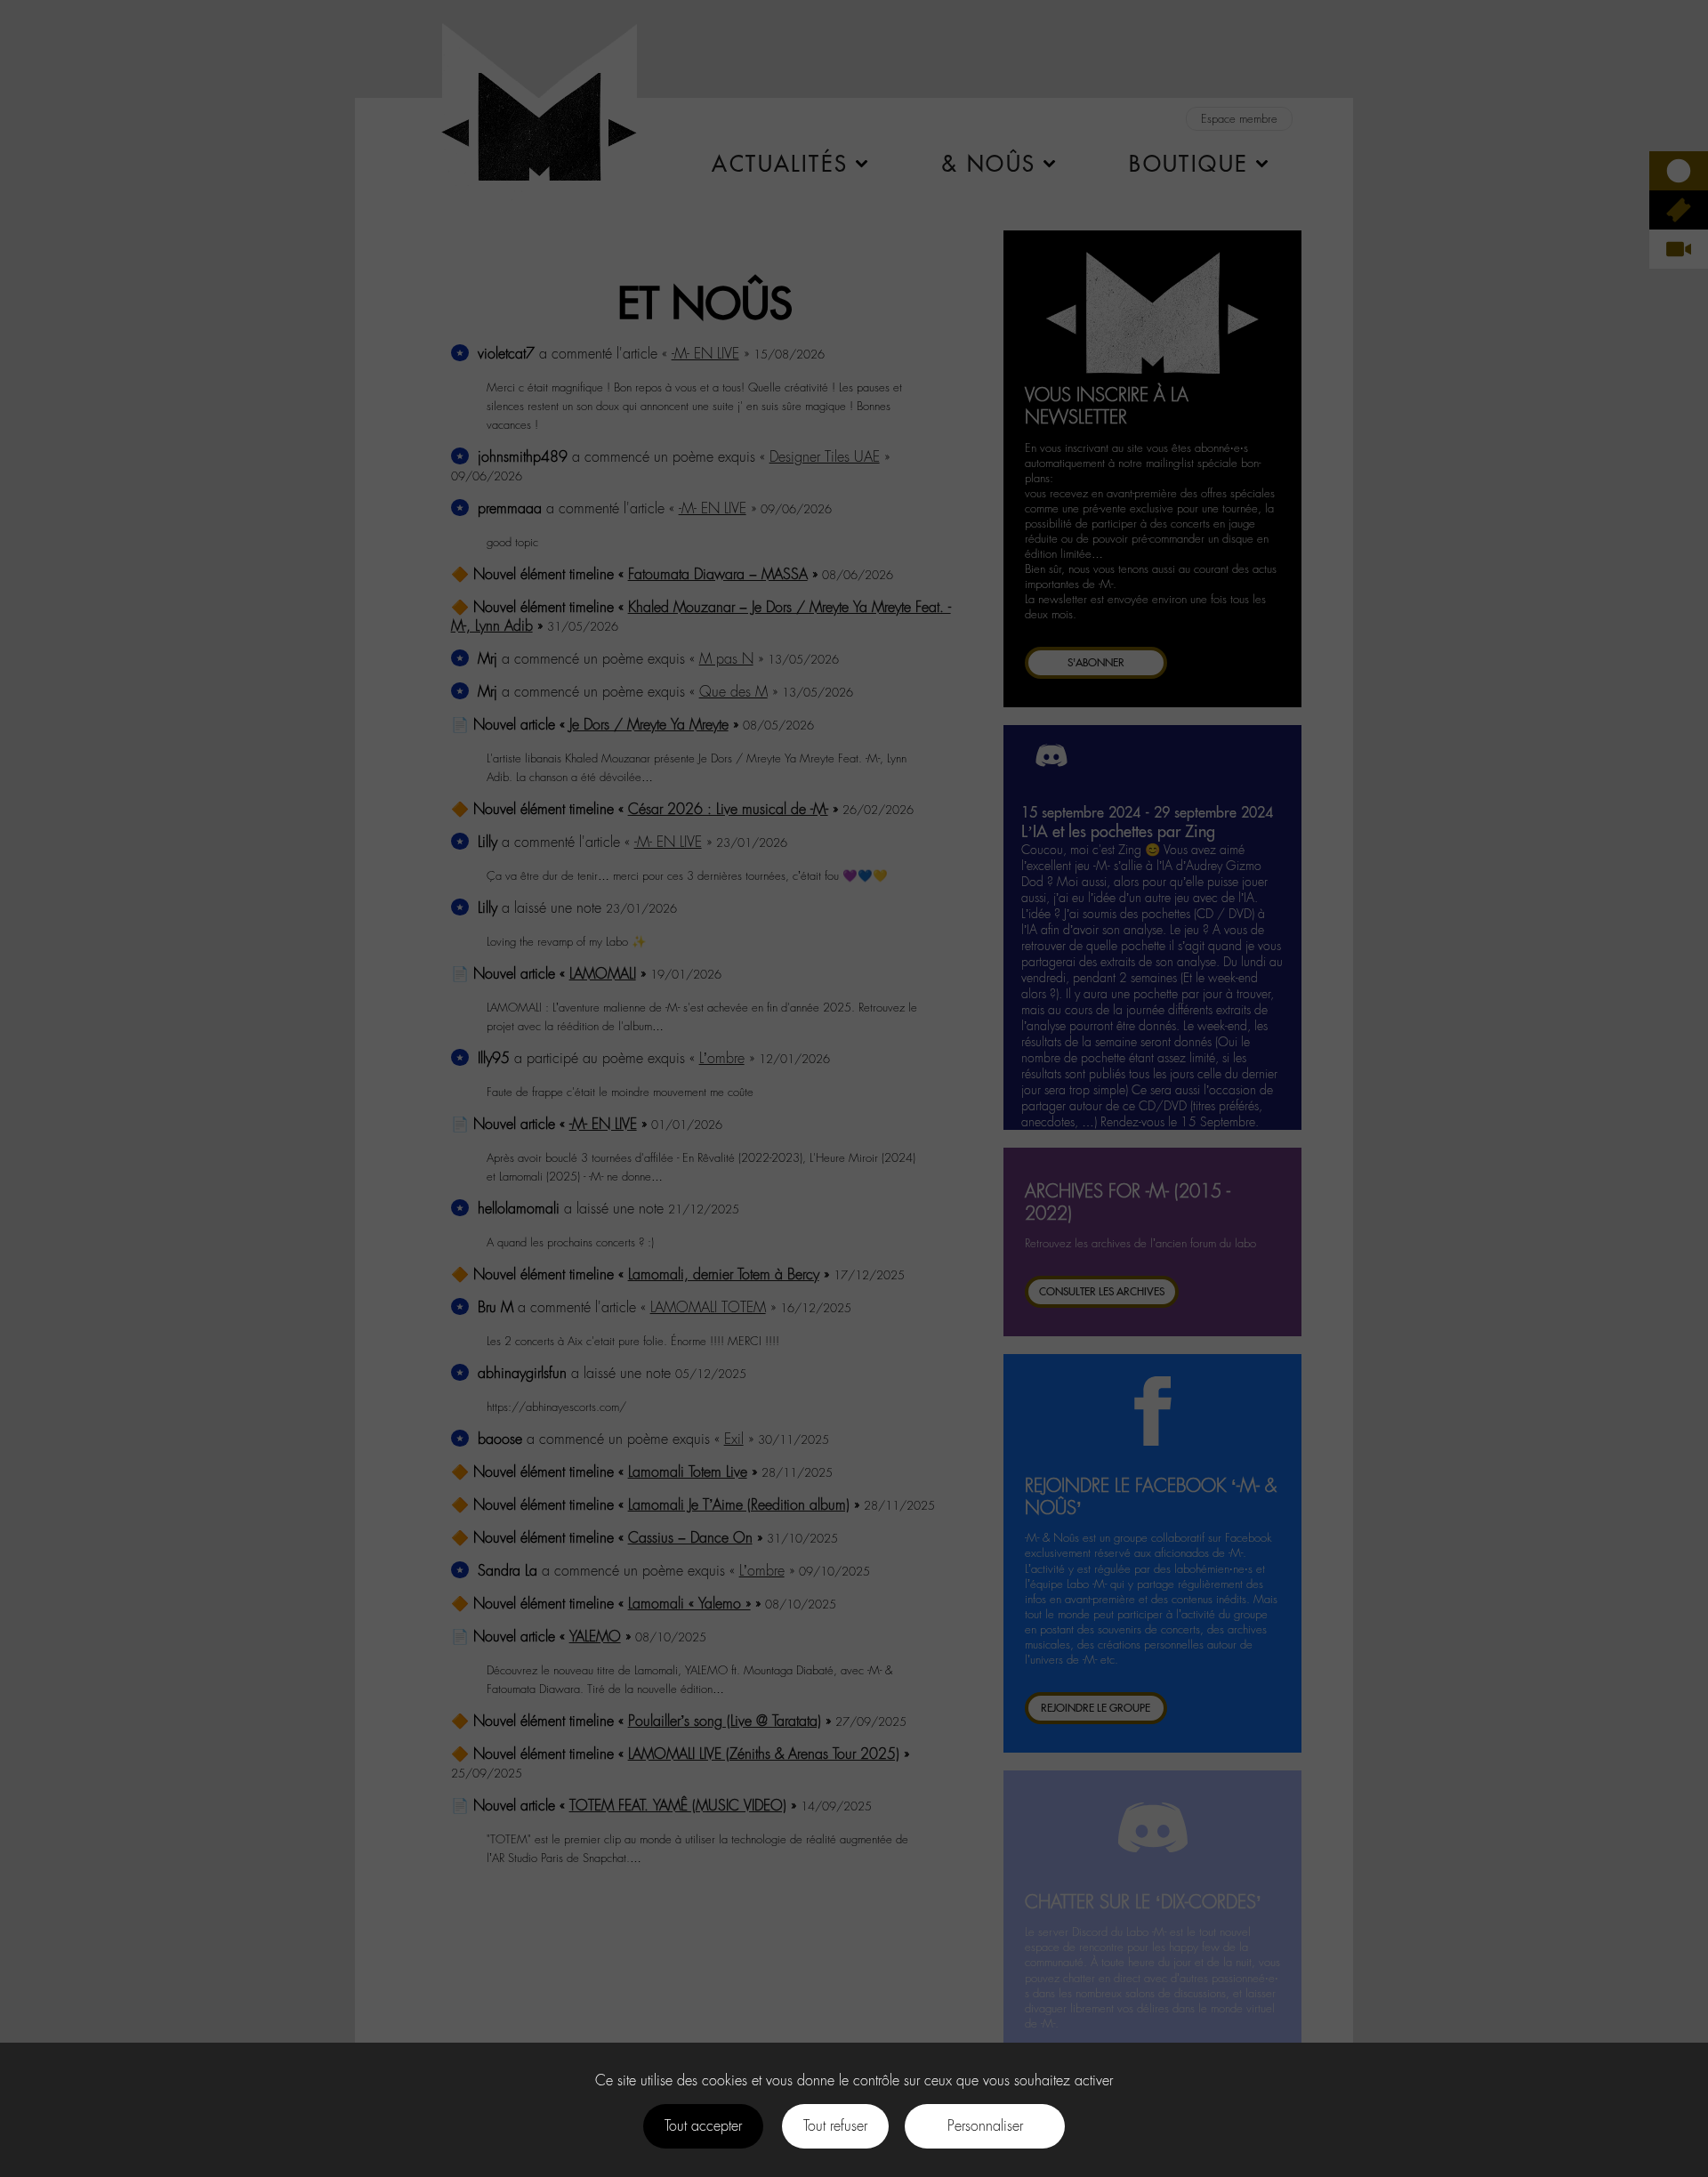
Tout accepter (703, 2126)
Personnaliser (985, 2126)
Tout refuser (835, 2126)
